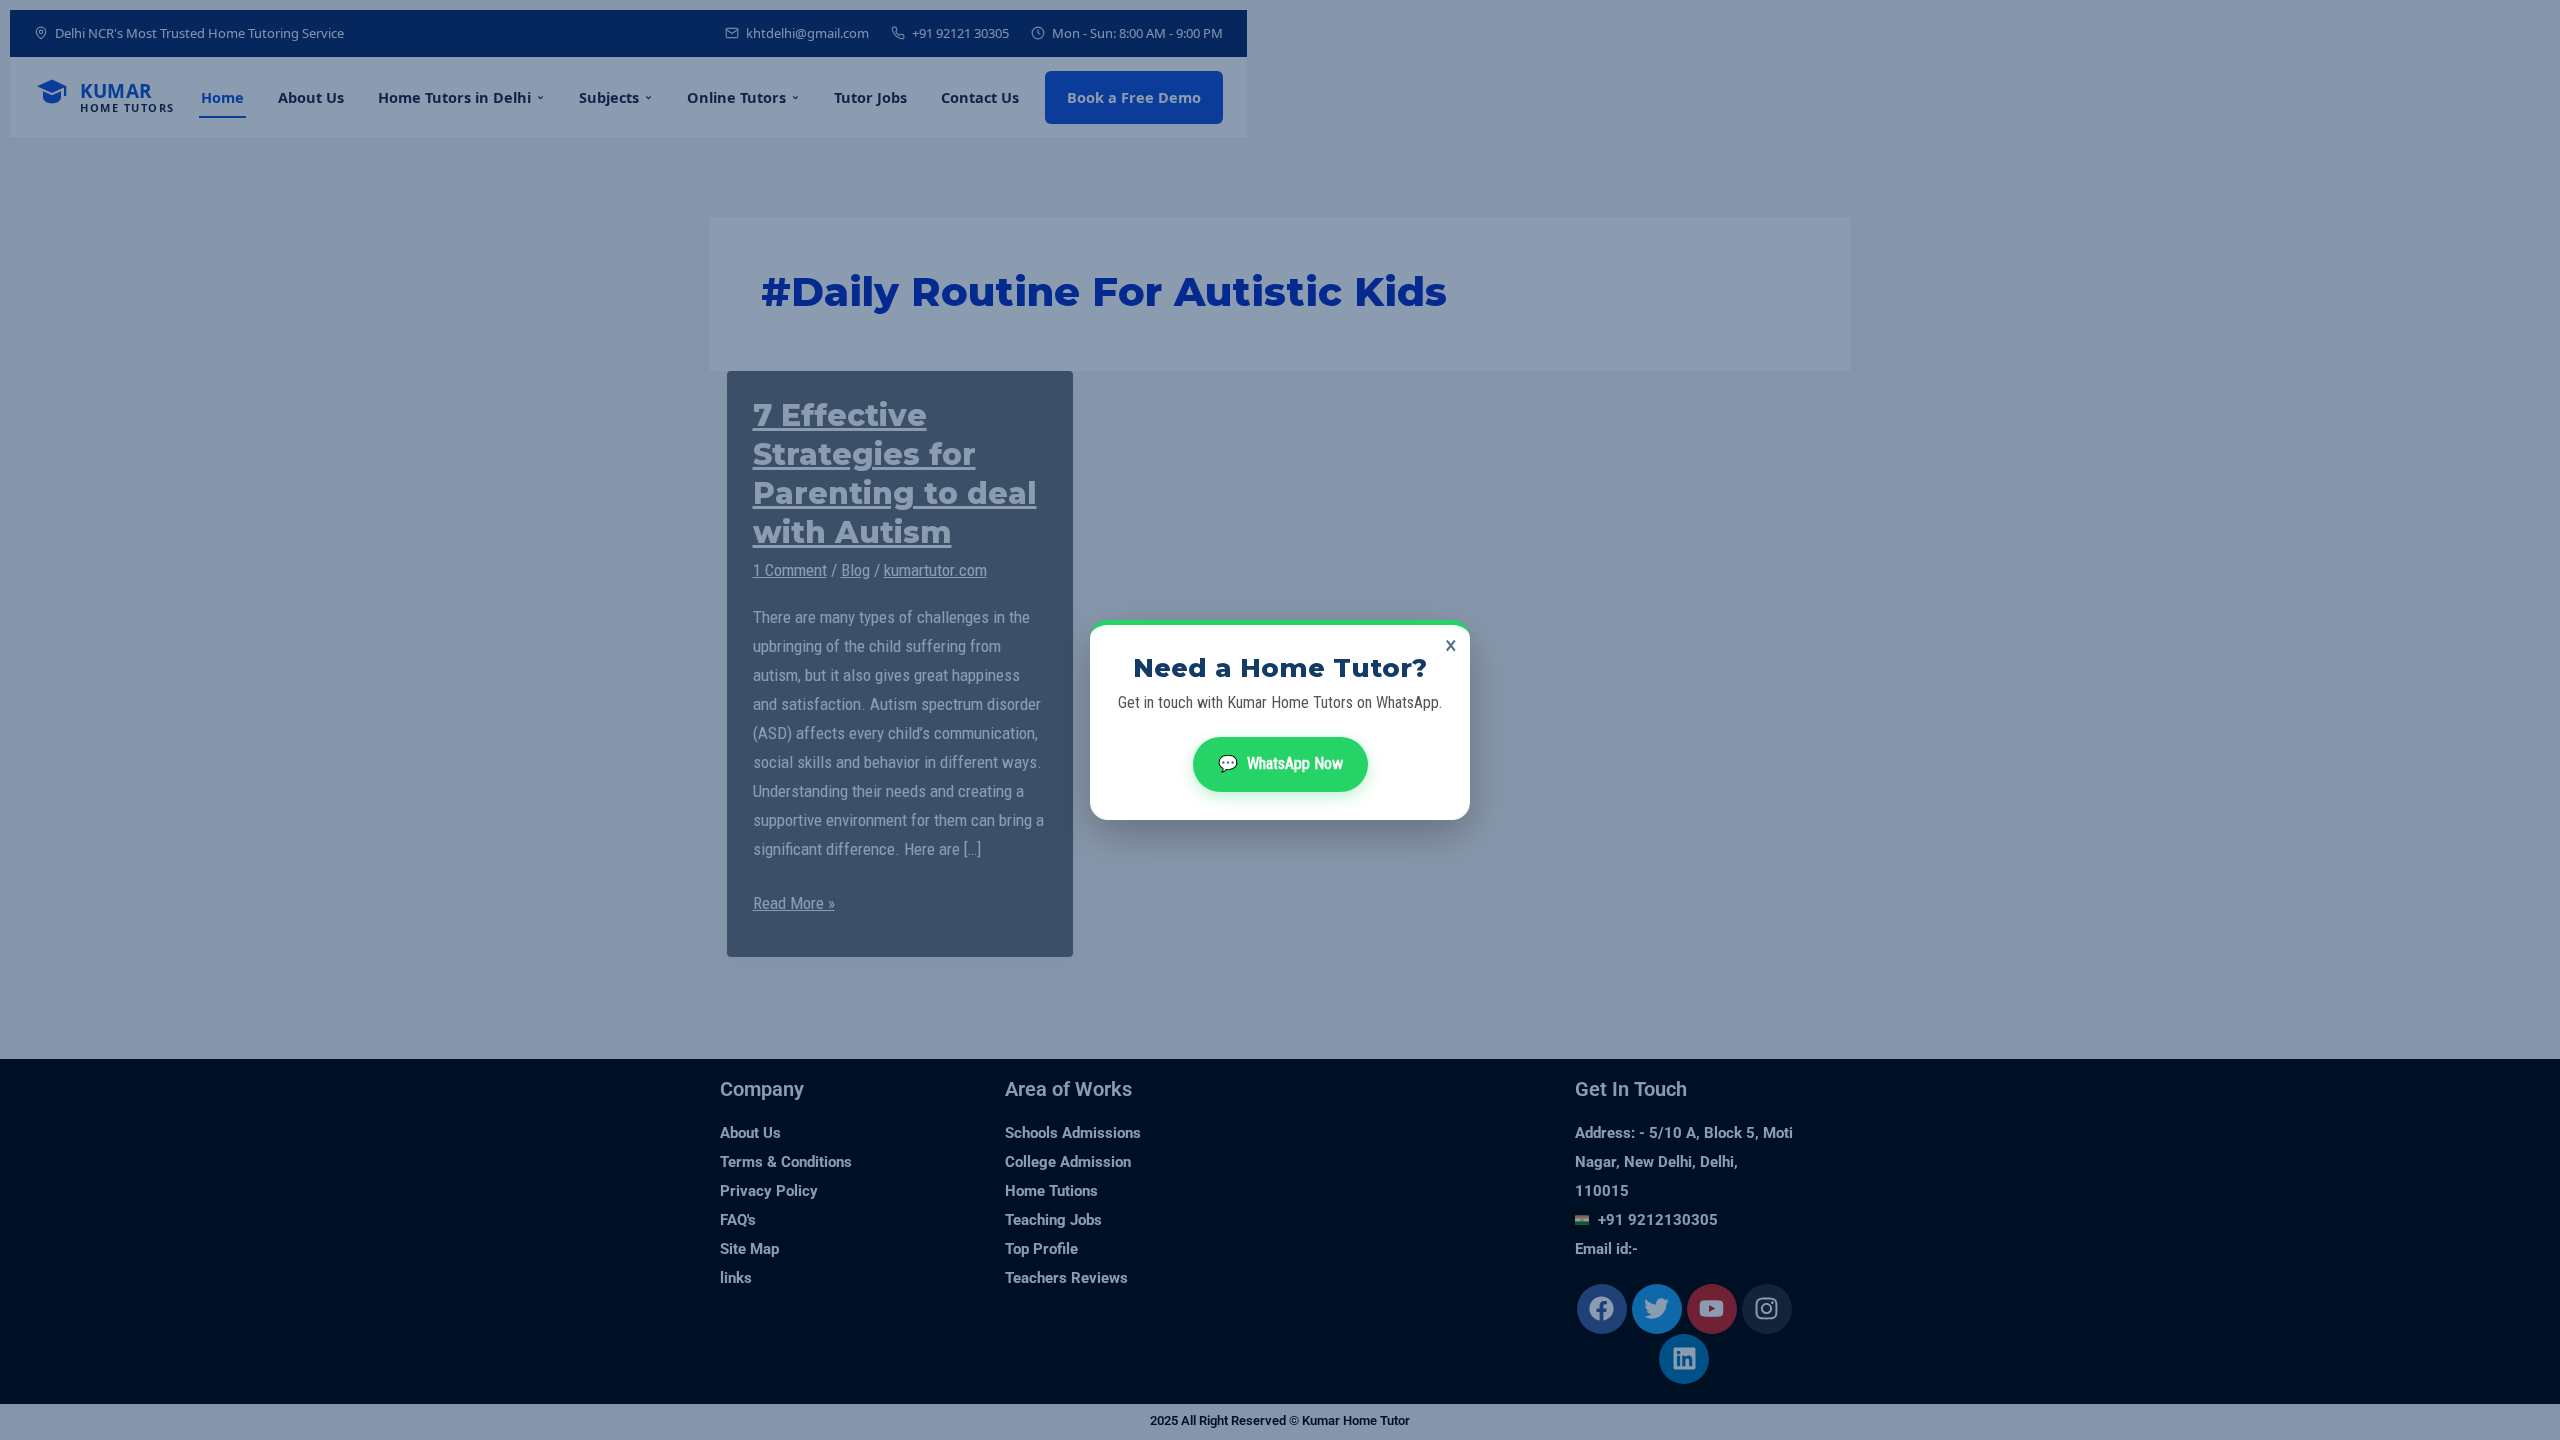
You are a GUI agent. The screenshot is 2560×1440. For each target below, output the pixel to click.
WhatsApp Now (1280, 763)
